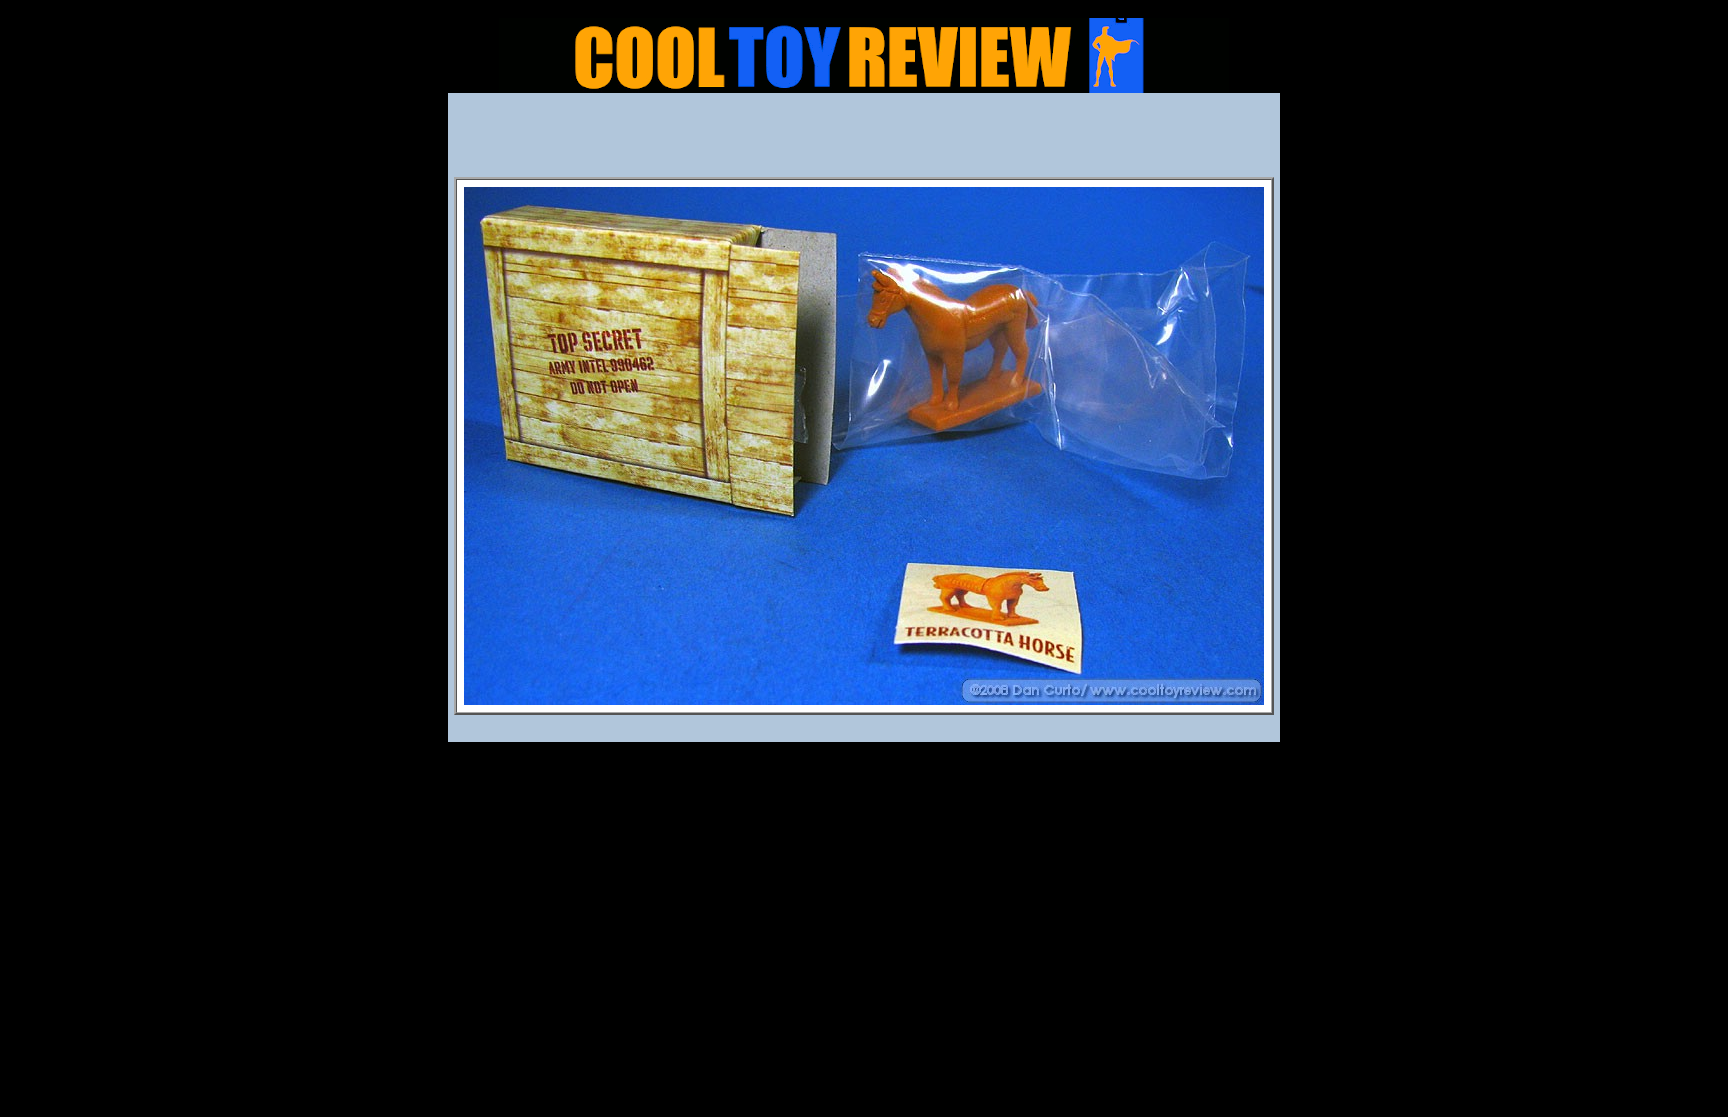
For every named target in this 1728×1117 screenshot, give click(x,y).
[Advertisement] (864, 141)
